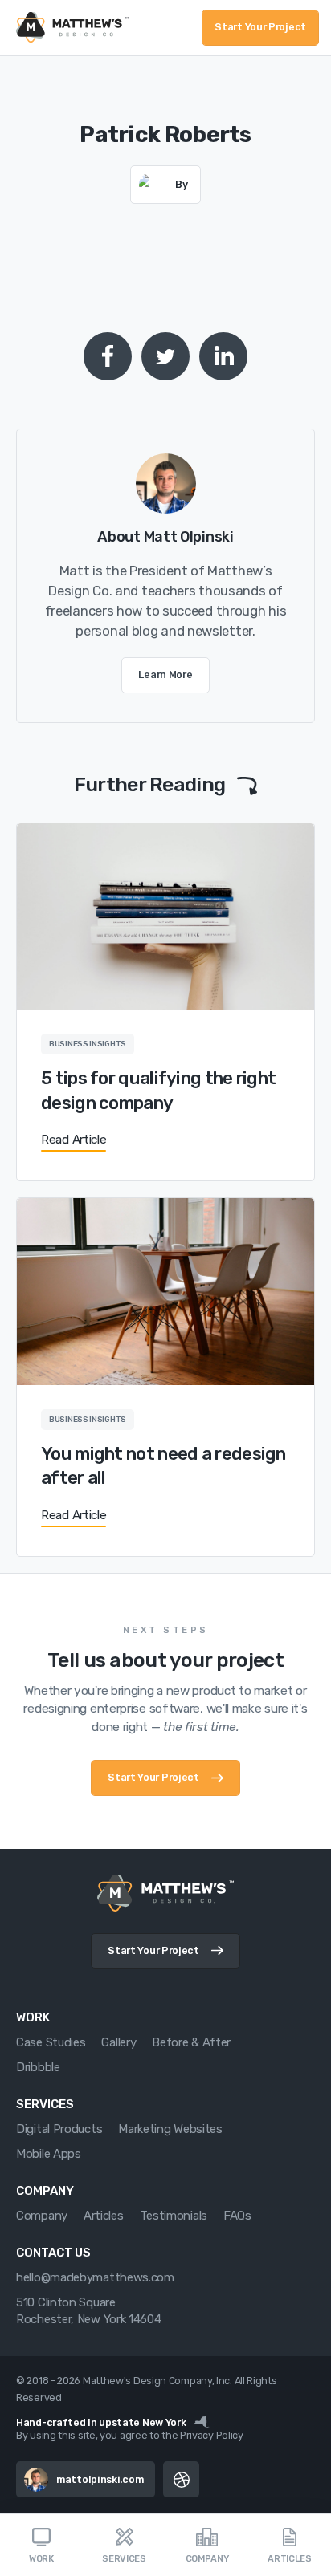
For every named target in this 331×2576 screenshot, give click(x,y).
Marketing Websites (170, 2129)
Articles (290, 2559)
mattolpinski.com (100, 2479)
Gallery (119, 2042)
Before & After (191, 2042)
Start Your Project (260, 27)
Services (124, 2559)
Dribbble (38, 2067)
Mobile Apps (49, 2154)
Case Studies (51, 2042)
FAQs (237, 2216)
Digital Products (59, 2129)
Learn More (165, 674)
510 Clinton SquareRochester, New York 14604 (89, 2311)
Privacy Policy (212, 2435)
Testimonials (174, 2216)
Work (41, 2559)
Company (207, 2559)
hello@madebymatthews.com (95, 2277)
